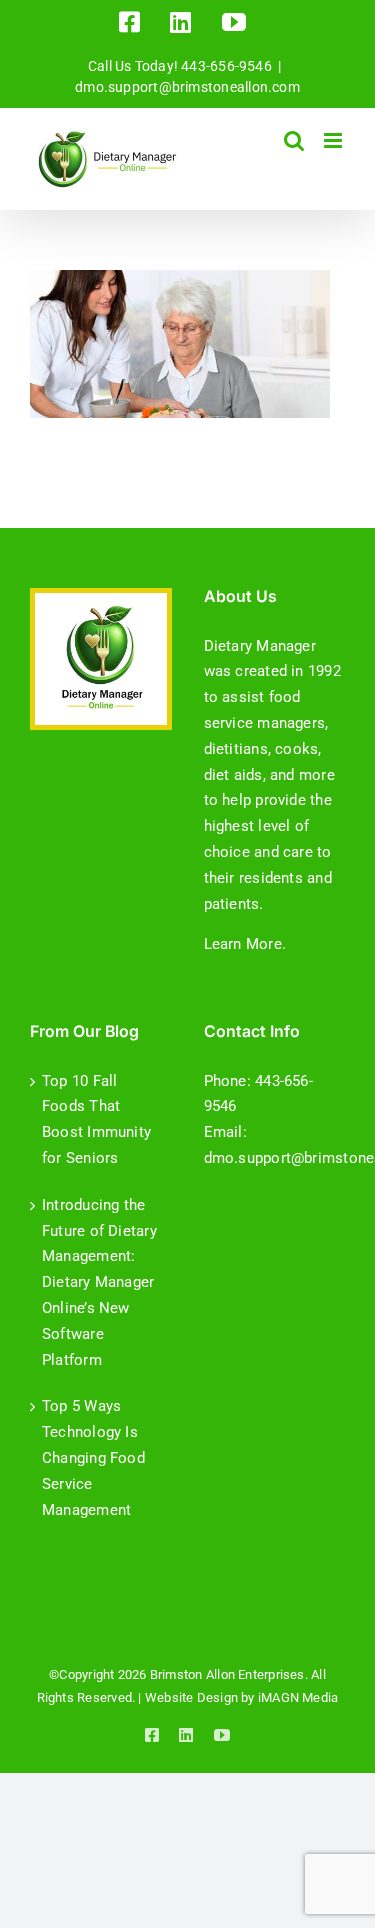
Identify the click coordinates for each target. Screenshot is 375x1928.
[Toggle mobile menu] (334, 140)
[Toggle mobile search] (294, 140)
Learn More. (245, 944)
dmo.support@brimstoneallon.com (187, 87)
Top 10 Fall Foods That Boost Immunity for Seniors (96, 1119)
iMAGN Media (298, 1697)
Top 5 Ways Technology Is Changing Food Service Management (93, 1457)
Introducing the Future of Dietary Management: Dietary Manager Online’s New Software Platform (99, 1282)
